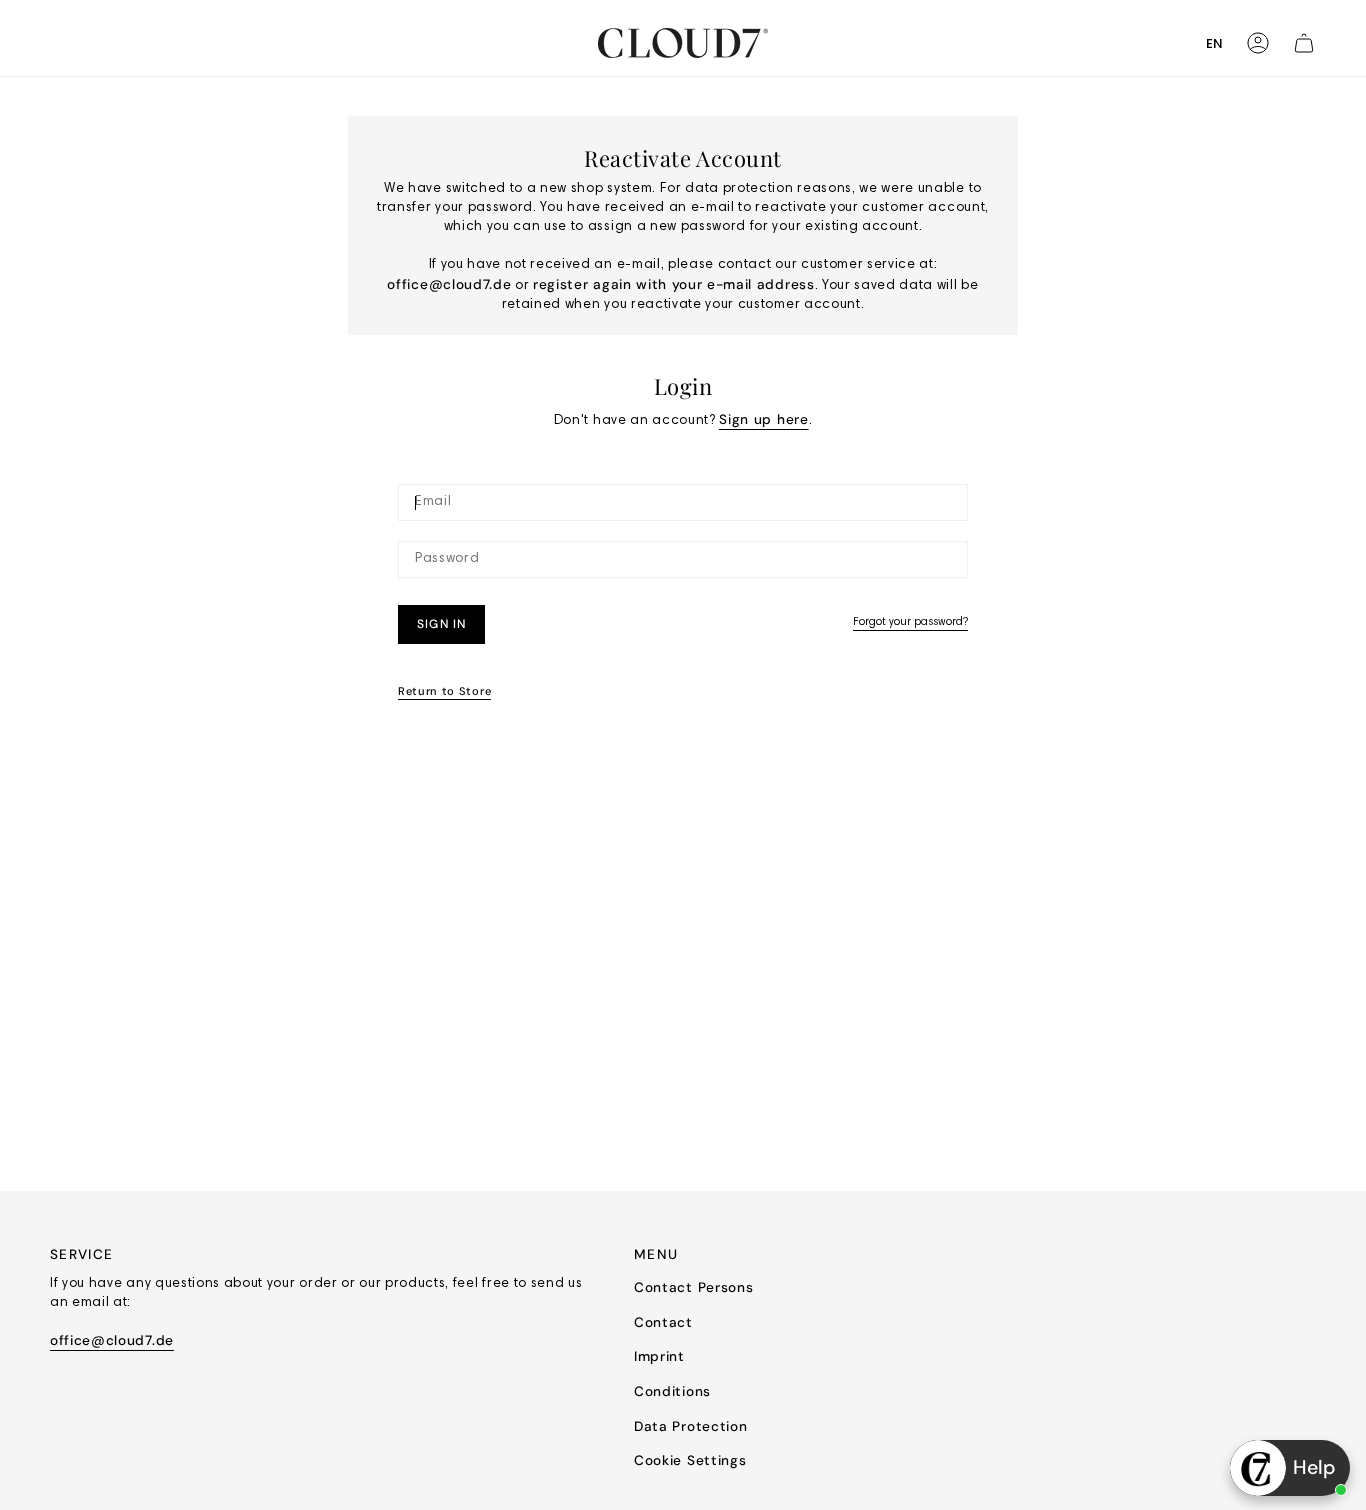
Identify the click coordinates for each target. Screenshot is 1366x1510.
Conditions (672, 1391)
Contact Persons (693, 1287)
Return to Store (444, 691)
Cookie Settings (690, 1460)
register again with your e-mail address (674, 284)
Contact (663, 1322)
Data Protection (690, 1426)
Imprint (659, 1356)
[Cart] (1304, 43)
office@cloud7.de (449, 284)
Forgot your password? (910, 622)
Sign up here (763, 419)
